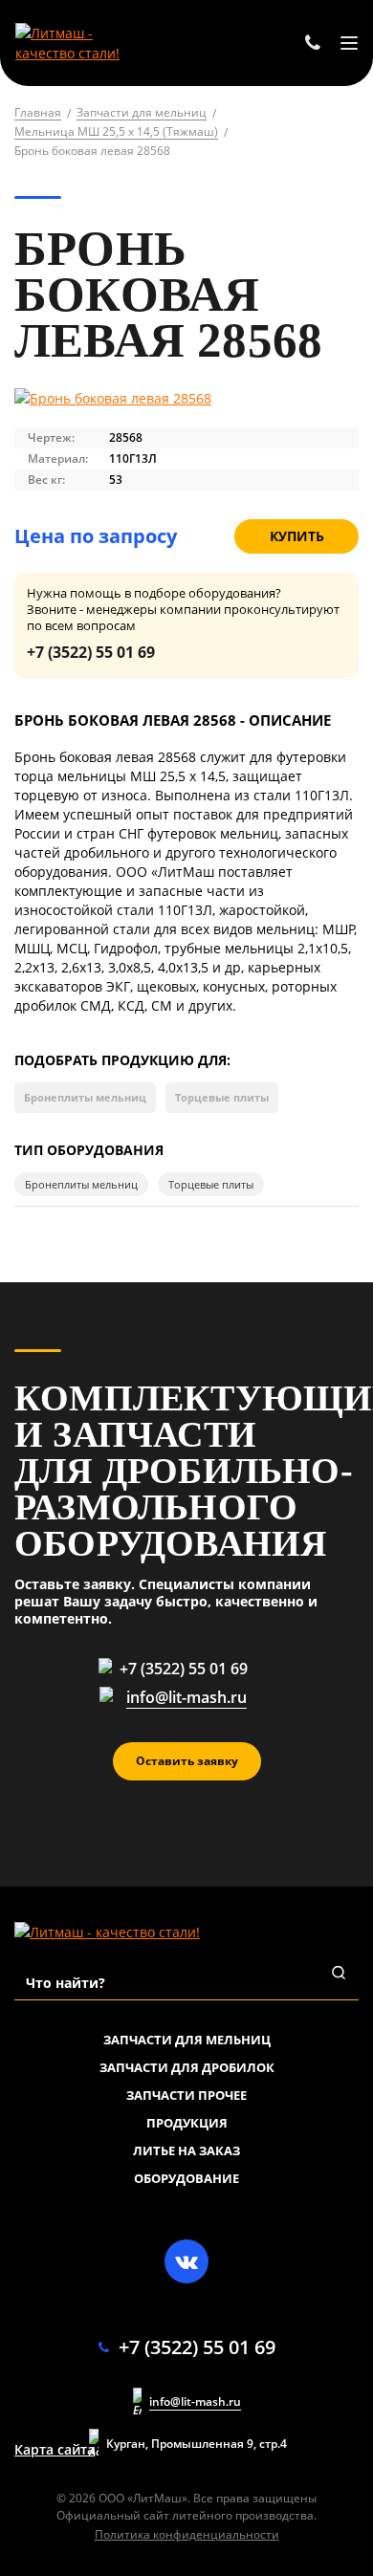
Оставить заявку (187, 1761)
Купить (297, 536)
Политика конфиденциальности (187, 2534)
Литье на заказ (186, 2150)
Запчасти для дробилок (187, 2067)
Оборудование (186, 2178)
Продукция (187, 2123)
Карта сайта (55, 2450)
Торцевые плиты (222, 1097)
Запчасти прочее (186, 2095)
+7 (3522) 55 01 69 (91, 652)
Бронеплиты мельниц (85, 1097)
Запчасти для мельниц (187, 2040)
